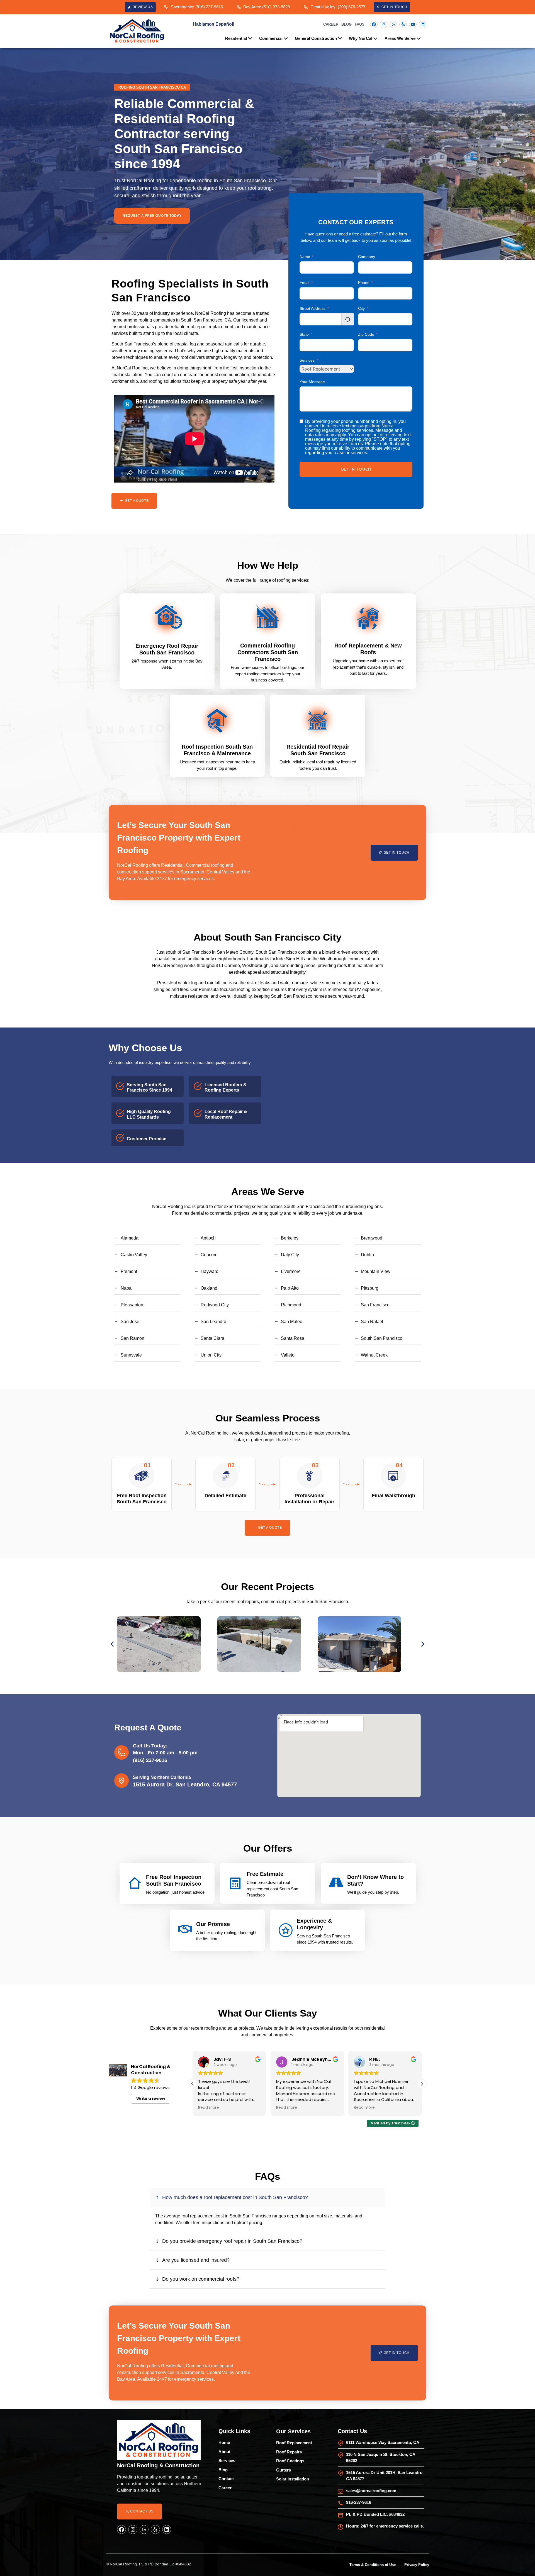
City (361, 308)
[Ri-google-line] (393, 24)
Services (307, 360)
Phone (364, 283)
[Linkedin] (423, 24)
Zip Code (366, 334)
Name (305, 257)
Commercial (271, 38)
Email (304, 283)
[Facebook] (374, 24)
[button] (112, 1644)
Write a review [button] (151, 2098)
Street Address (313, 308)
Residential (236, 38)
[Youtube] (413, 24)
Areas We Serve (400, 38)
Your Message (312, 382)
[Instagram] (384, 24)
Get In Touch (356, 469)
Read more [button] (209, 2108)
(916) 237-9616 (150, 1760)
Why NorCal (361, 38)
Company (367, 257)
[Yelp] (403, 24)
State (304, 334)
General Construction (316, 38)
